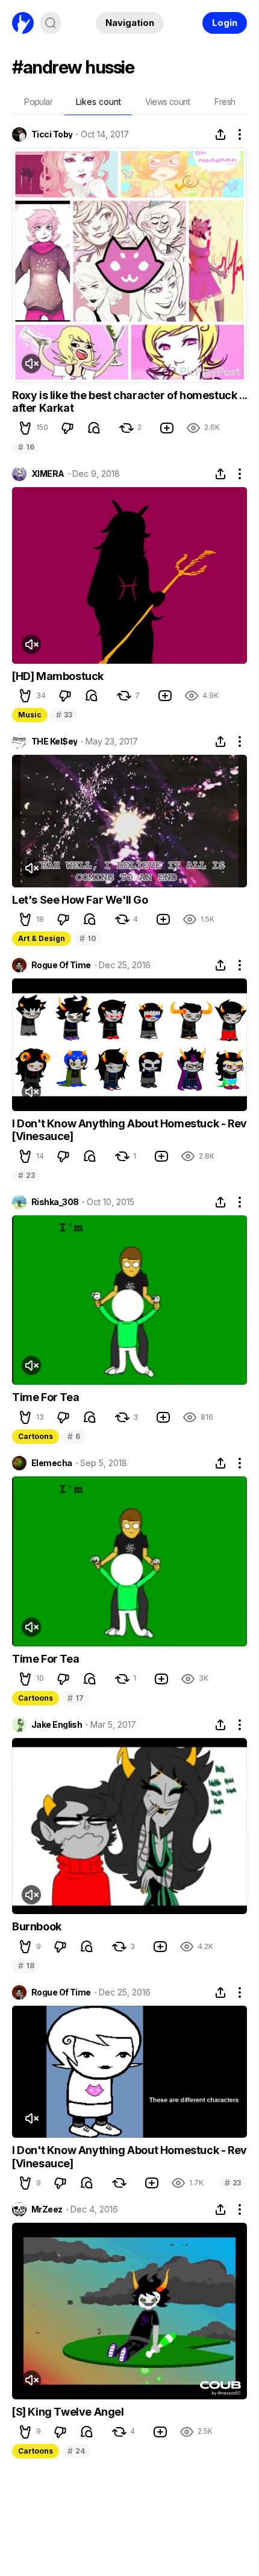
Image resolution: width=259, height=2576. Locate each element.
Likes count (98, 102)
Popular (38, 102)
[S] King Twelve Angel (68, 2412)
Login (225, 23)
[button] (25, 428)
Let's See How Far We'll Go (80, 900)
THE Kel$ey (54, 742)
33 (64, 715)
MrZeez (47, 2209)
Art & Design (42, 938)
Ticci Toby (52, 134)
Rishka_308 (55, 1202)
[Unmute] (31, 364)
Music (30, 715)
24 (76, 2451)
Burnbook (37, 1926)
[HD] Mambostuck (58, 676)
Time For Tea (45, 1397)
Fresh (225, 102)
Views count (167, 102)
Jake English (57, 1725)
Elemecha (52, 1463)
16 (26, 447)
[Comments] (94, 428)
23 (26, 1175)
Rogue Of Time (61, 965)
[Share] (220, 134)
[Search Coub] (51, 23)
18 (26, 1966)
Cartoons (36, 1436)
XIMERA (48, 474)
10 (88, 938)
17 (75, 1698)
